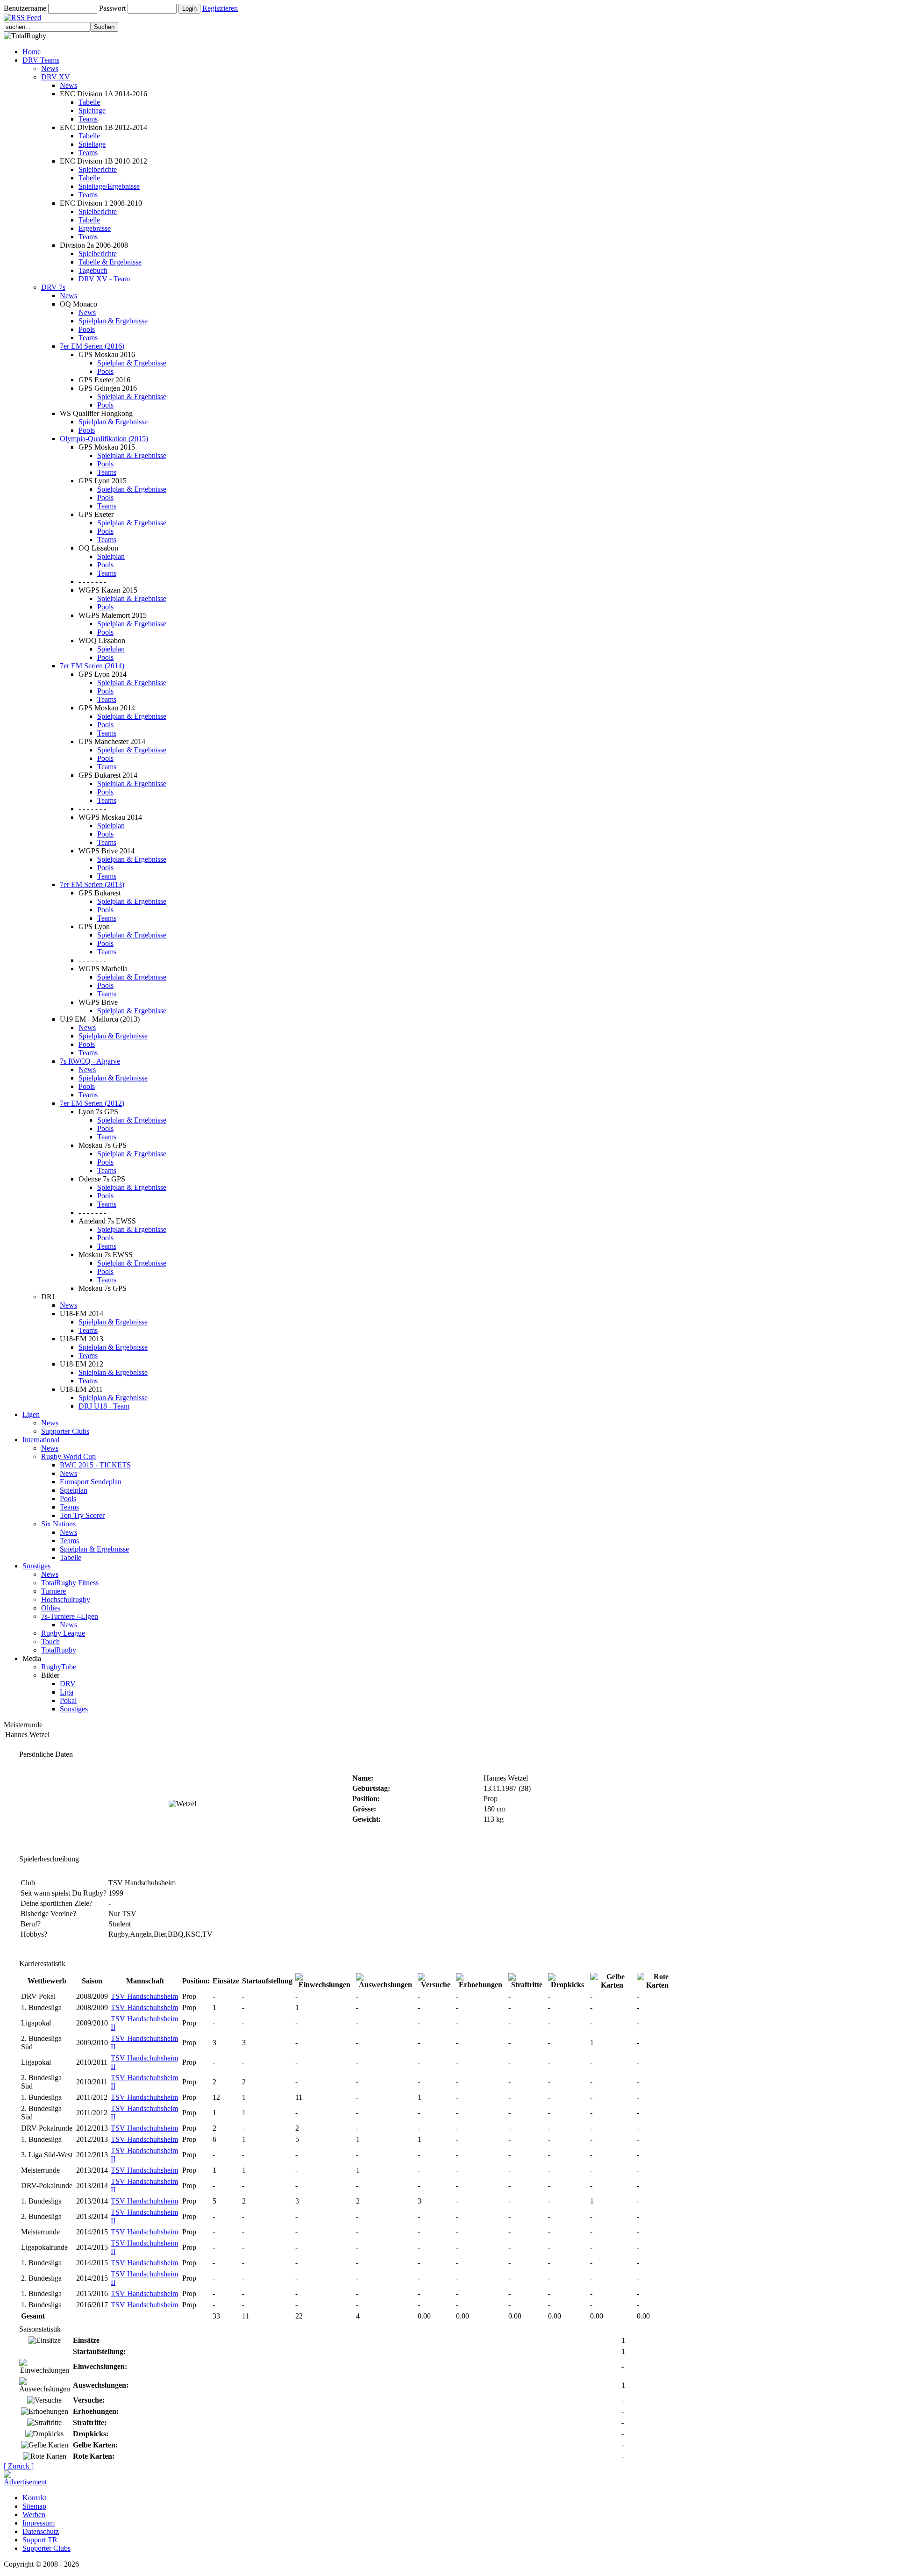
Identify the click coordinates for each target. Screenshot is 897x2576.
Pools (87, 329)
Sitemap (34, 2506)
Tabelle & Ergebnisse (110, 262)
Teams (88, 119)
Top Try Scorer (82, 1515)
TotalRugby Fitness (70, 1583)
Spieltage (92, 111)
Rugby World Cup (68, 1456)
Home (32, 52)
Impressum (39, 2523)
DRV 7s (53, 287)
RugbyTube (59, 1667)
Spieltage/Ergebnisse (109, 186)
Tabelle (89, 102)
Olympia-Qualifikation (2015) (104, 439)
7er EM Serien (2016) (92, 346)
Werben (34, 2515)
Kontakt (34, 2498)
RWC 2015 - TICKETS (95, 1465)
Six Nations (58, 1524)
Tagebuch (93, 270)
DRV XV (56, 77)
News (50, 68)
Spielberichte (98, 169)
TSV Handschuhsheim (144, 1996)
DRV (68, 1684)
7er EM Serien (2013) (92, 884)
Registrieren (220, 8)
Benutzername (25, 8)
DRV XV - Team (104, 279)
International (41, 1440)
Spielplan (111, 556)
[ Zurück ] (19, 2466)
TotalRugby (59, 1650)
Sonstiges (36, 1566)
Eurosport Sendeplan (91, 1482)
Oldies (51, 1608)
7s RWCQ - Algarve (90, 1061)
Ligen (31, 1414)
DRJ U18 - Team (104, 1406)
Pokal (68, 1700)
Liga (67, 1692)
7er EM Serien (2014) (92, 666)
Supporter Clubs (65, 1431)
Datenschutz (41, 2531)
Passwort (112, 8)
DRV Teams (41, 60)
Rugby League (63, 1633)
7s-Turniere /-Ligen (70, 1616)
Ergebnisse (95, 228)
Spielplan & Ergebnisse (113, 321)
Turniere (53, 1591)
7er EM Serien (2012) (92, 1103)
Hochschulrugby (66, 1599)
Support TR (40, 2540)
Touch (50, 1642)
